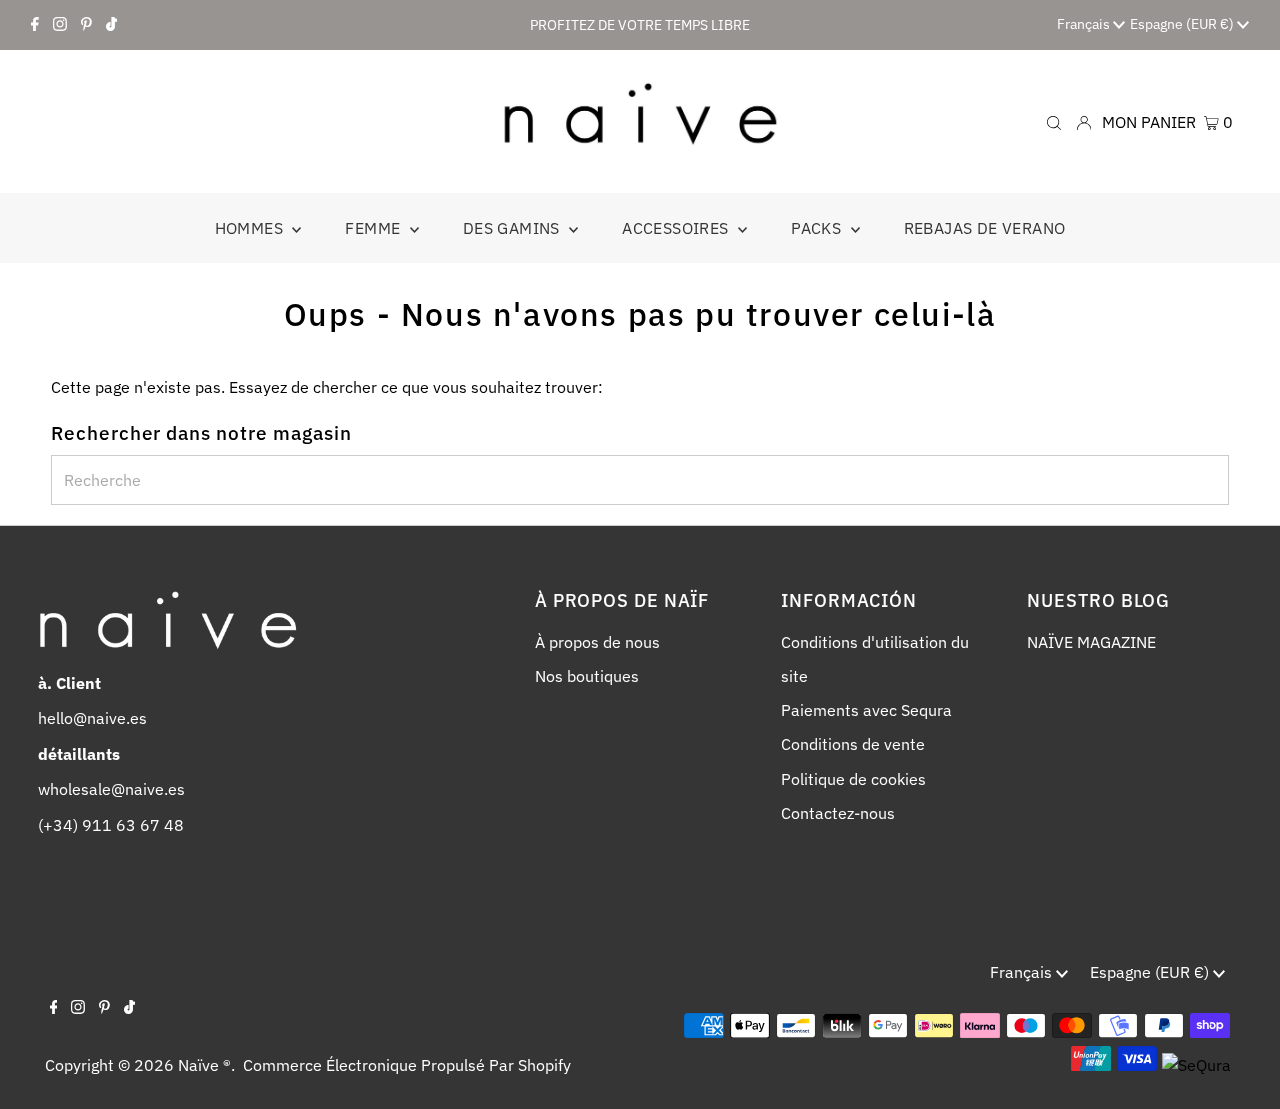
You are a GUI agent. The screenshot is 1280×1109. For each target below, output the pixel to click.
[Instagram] (60, 25)
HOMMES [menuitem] (251, 228)
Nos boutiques (587, 676)
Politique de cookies (853, 779)
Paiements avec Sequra (866, 710)
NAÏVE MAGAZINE (1091, 642)
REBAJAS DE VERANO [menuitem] (985, 228)
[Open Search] (1054, 121)
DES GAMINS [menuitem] (513, 228)
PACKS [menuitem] (818, 228)
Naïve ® (204, 1065)
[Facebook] (35, 25)
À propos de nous (597, 642)
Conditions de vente (853, 744)
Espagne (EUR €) (1183, 24)
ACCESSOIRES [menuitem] (677, 228)
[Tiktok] (111, 25)
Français (1085, 24)
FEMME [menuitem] (374, 228)
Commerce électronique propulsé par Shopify (407, 1065)
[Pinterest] (86, 25)
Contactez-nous (838, 813)
